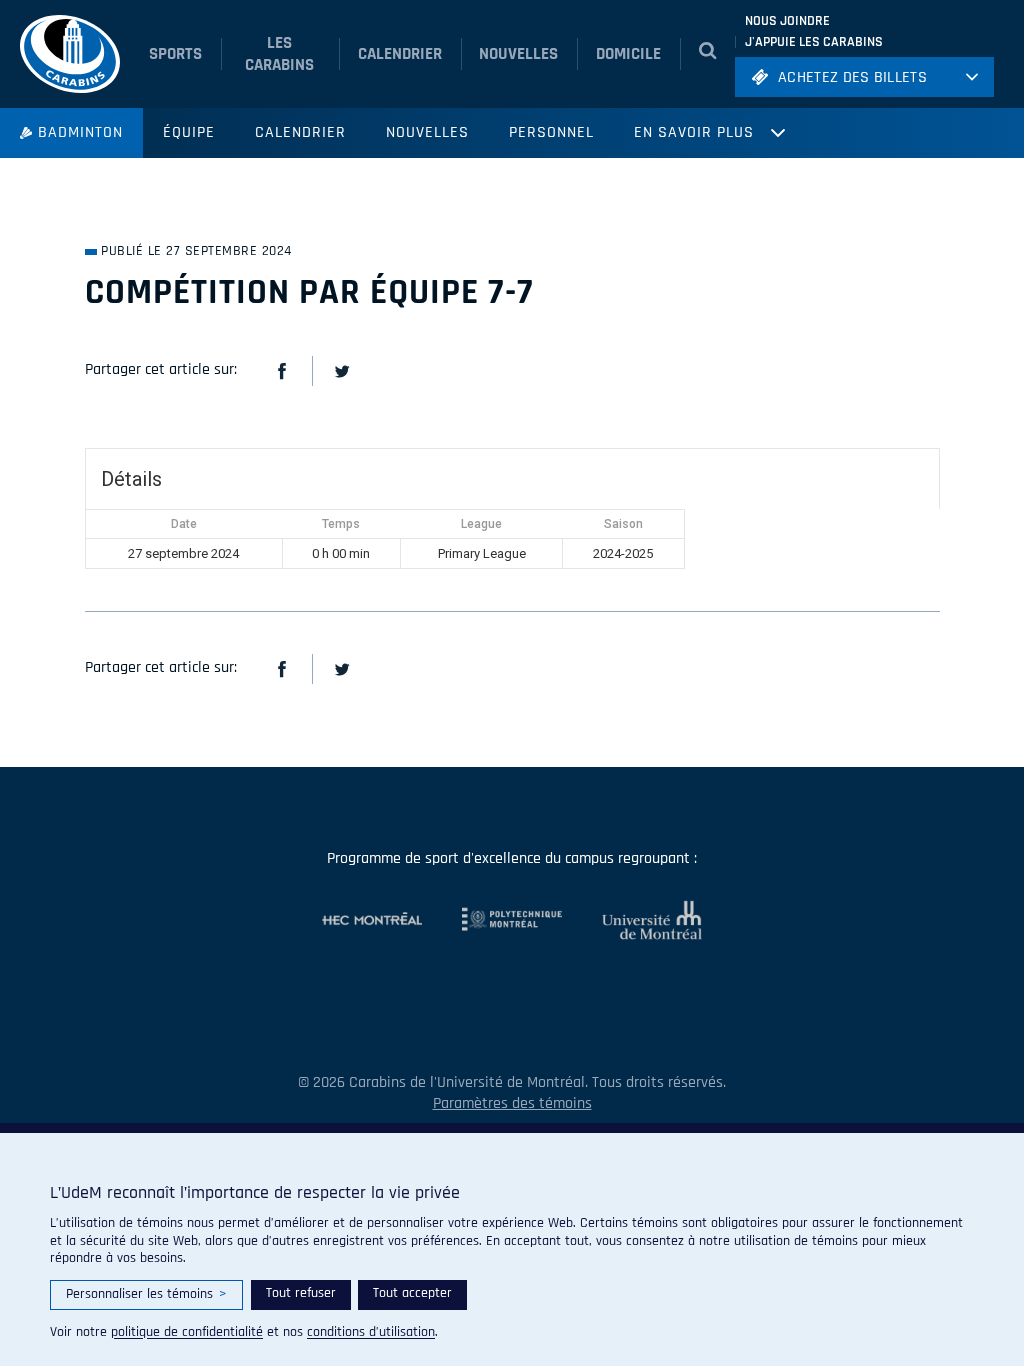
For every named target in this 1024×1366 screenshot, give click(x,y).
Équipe (189, 132)
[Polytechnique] (492, 920)
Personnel (551, 132)
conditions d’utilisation (371, 1332)
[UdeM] (632, 920)
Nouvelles (427, 132)
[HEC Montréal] (372, 920)
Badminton (80, 132)
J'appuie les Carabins (814, 42)
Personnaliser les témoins (146, 1294)
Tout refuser (301, 1293)
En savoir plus (694, 132)
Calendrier (300, 132)
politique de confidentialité (187, 1332)
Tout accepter (412, 1293)
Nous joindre (787, 21)
